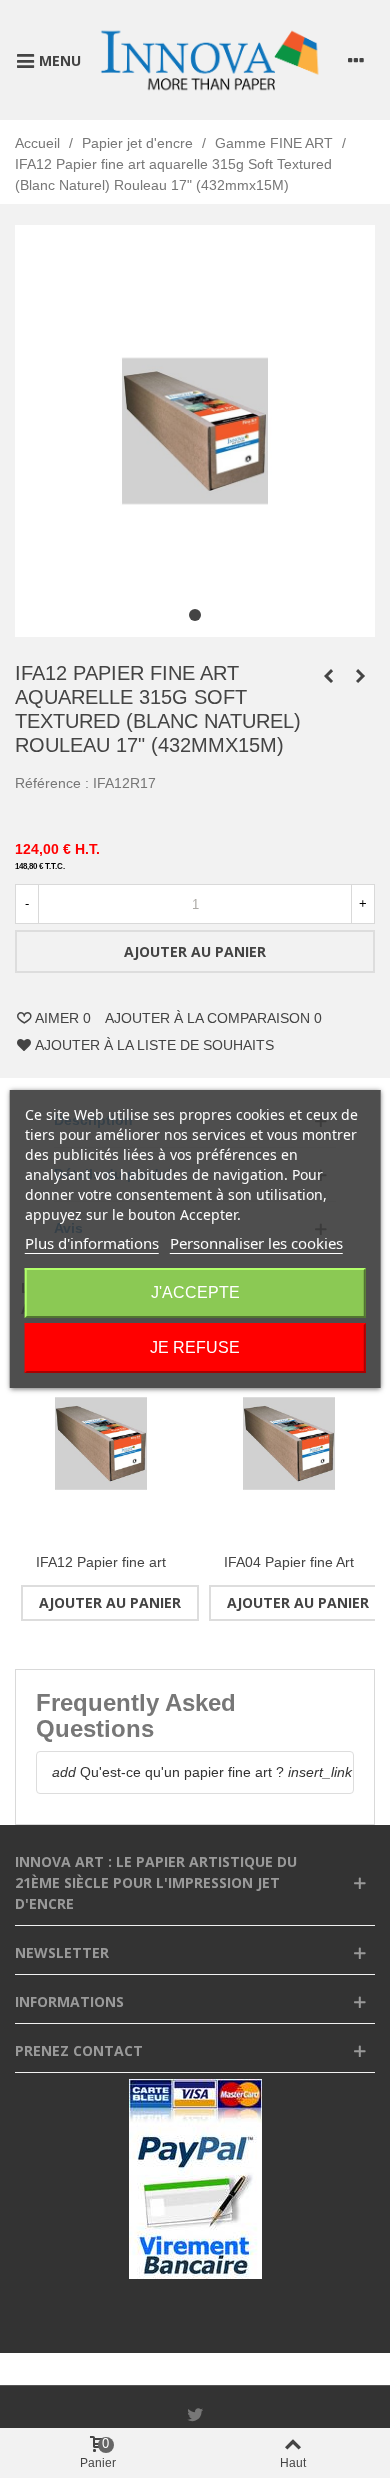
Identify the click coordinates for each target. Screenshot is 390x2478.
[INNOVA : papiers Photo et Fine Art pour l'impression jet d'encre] (209, 60)
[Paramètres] (356, 60)
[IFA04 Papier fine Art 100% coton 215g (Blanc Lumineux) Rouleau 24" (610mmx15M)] (289, 1443)
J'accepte (195, 1292)
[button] (195, 615)
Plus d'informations (92, 1243)
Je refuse (195, 1347)
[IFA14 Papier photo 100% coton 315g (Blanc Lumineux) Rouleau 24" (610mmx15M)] (328, 676)
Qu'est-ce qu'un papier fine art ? (168, 1772)
